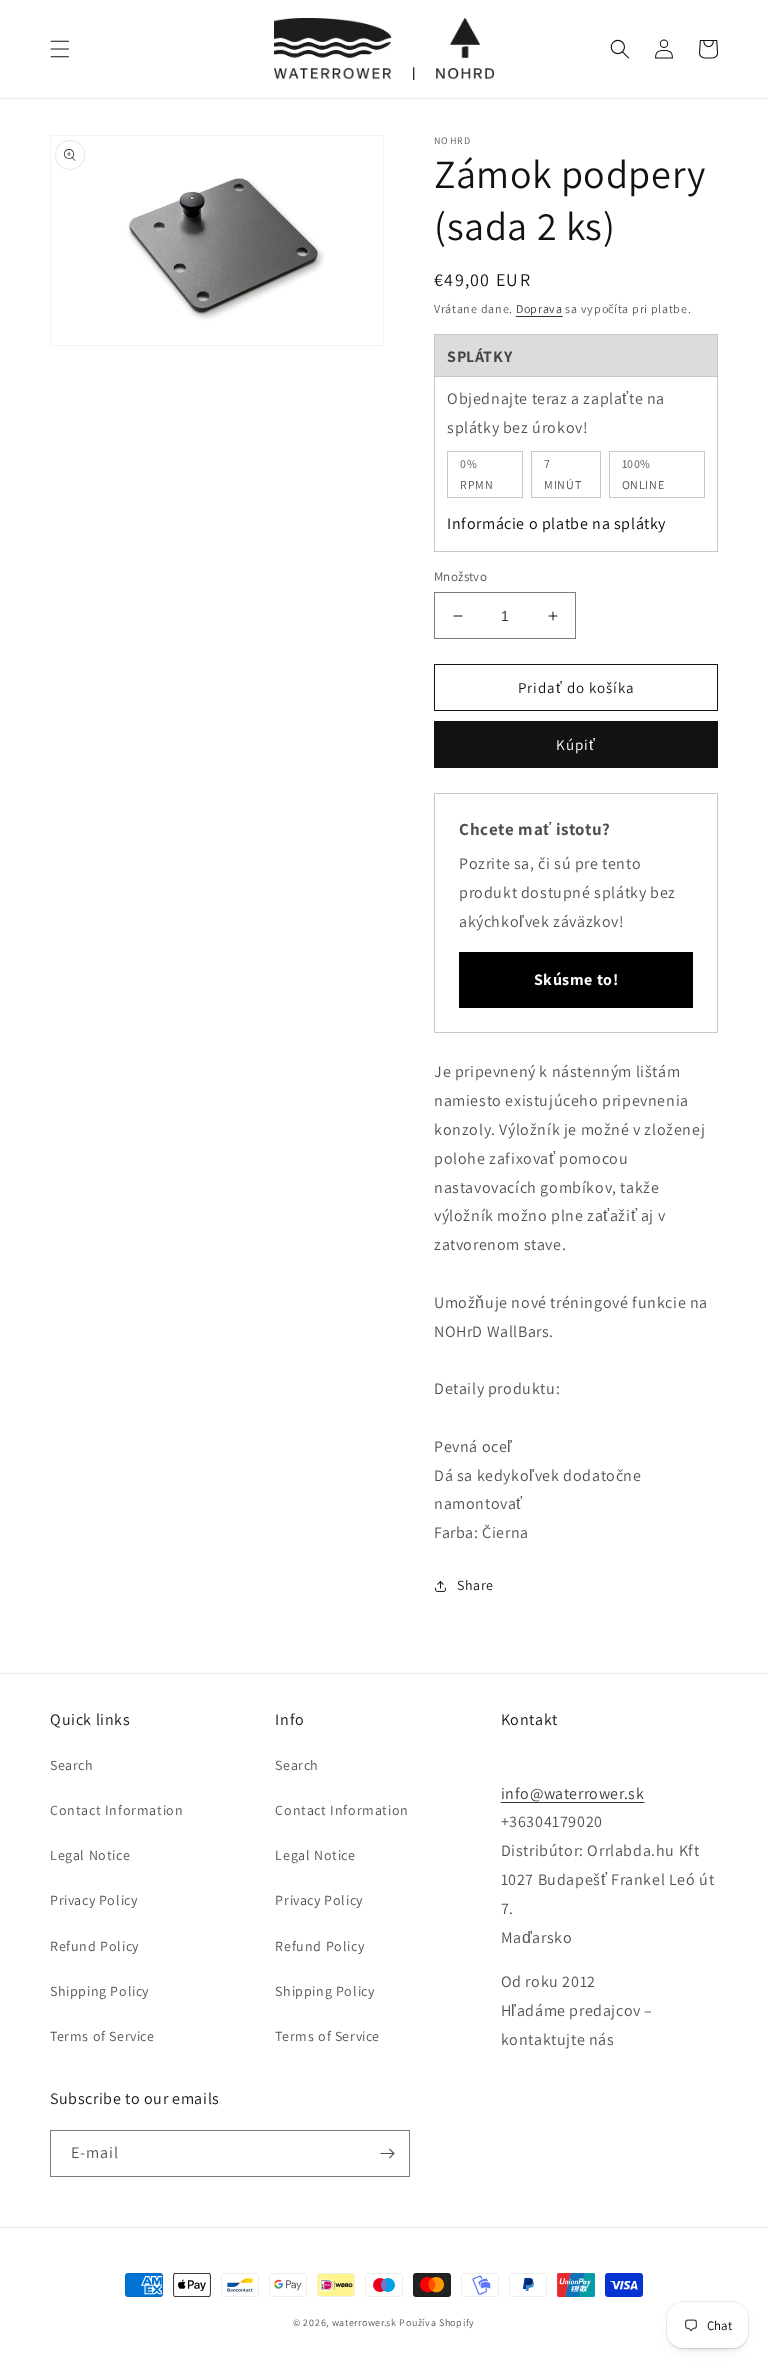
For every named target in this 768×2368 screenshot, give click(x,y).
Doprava (539, 308)
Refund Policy (94, 1946)
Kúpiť (576, 744)
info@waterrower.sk (573, 1793)
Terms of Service (102, 2036)
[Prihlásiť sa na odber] (387, 2153)
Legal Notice (90, 1855)
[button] (60, 49)
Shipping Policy (99, 1991)
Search (72, 1765)
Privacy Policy (93, 1900)
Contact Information (116, 1810)
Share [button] (475, 1585)
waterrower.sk (364, 2322)
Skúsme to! (576, 979)
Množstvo (460, 576)
